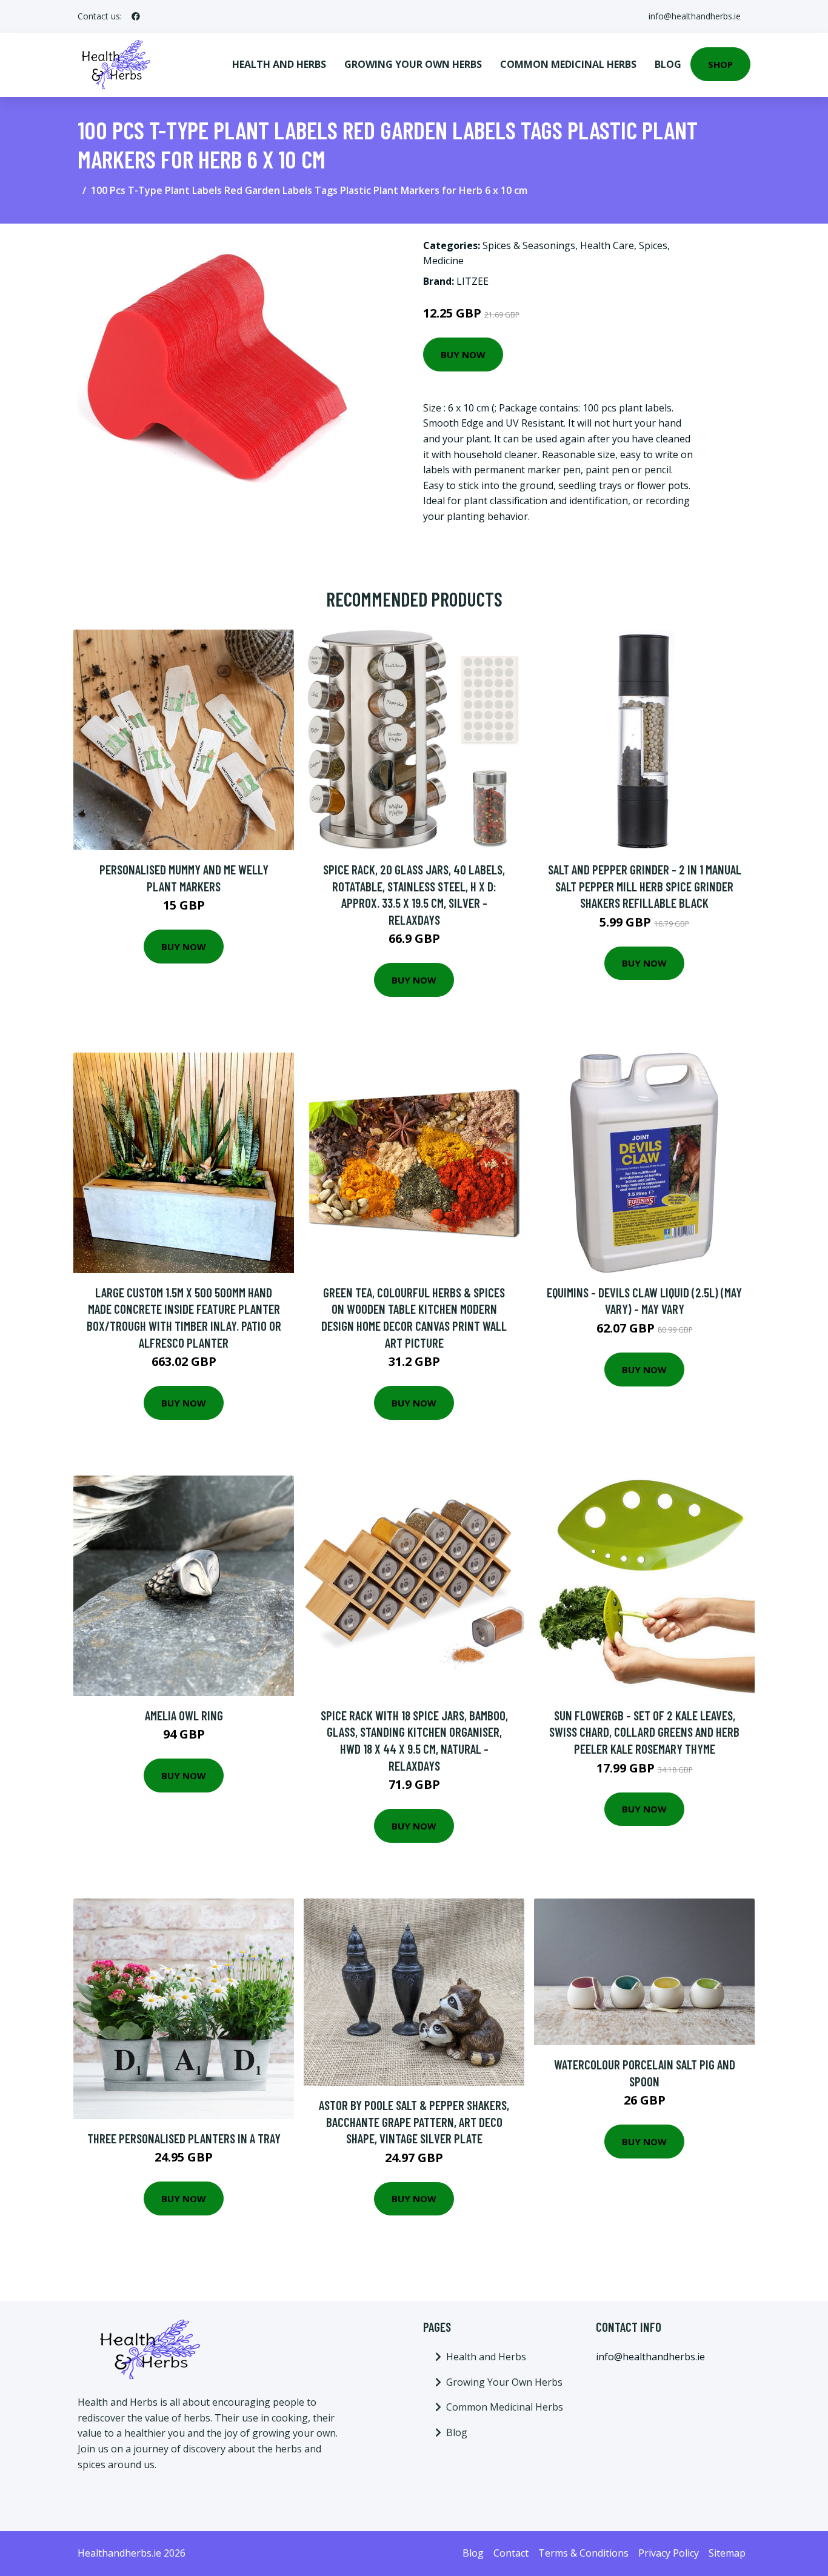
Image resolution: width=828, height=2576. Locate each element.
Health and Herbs (279, 64)
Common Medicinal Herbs (568, 64)
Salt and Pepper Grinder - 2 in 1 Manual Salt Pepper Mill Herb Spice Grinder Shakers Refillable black (645, 886)
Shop (720, 64)
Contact (511, 2553)
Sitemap (727, 2553)
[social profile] (136, 16)
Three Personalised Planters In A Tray (184, 2138)
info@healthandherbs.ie (695, 16)
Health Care (607, 245)
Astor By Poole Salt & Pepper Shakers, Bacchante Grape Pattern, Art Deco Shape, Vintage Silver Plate (414, 2122)
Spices (653, 245)
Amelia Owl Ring (184, 1715)
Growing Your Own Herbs (413, 64)
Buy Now (463, 354)
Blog (668, 64)
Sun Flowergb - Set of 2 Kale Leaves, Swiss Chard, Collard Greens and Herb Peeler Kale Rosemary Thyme (644, 1732)
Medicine (443, 261)
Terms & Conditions (583, 2553)
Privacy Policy (669, 2553)
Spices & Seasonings (529, 245)
